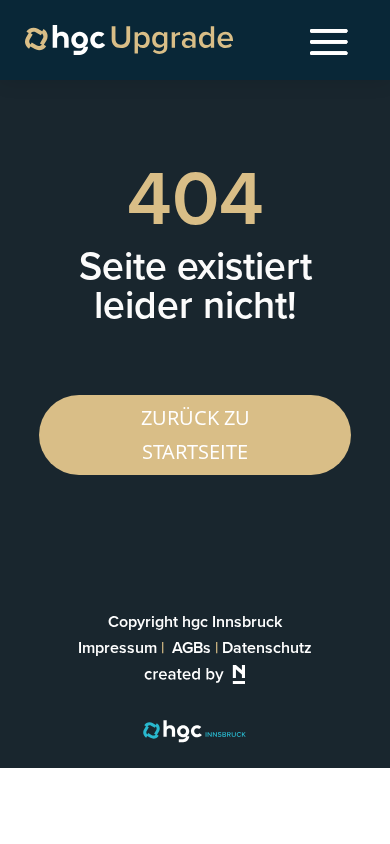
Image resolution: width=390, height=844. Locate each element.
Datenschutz (267, 647)
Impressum (117, 647)
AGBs (191, 647)
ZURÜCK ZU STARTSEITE (195, 434)
